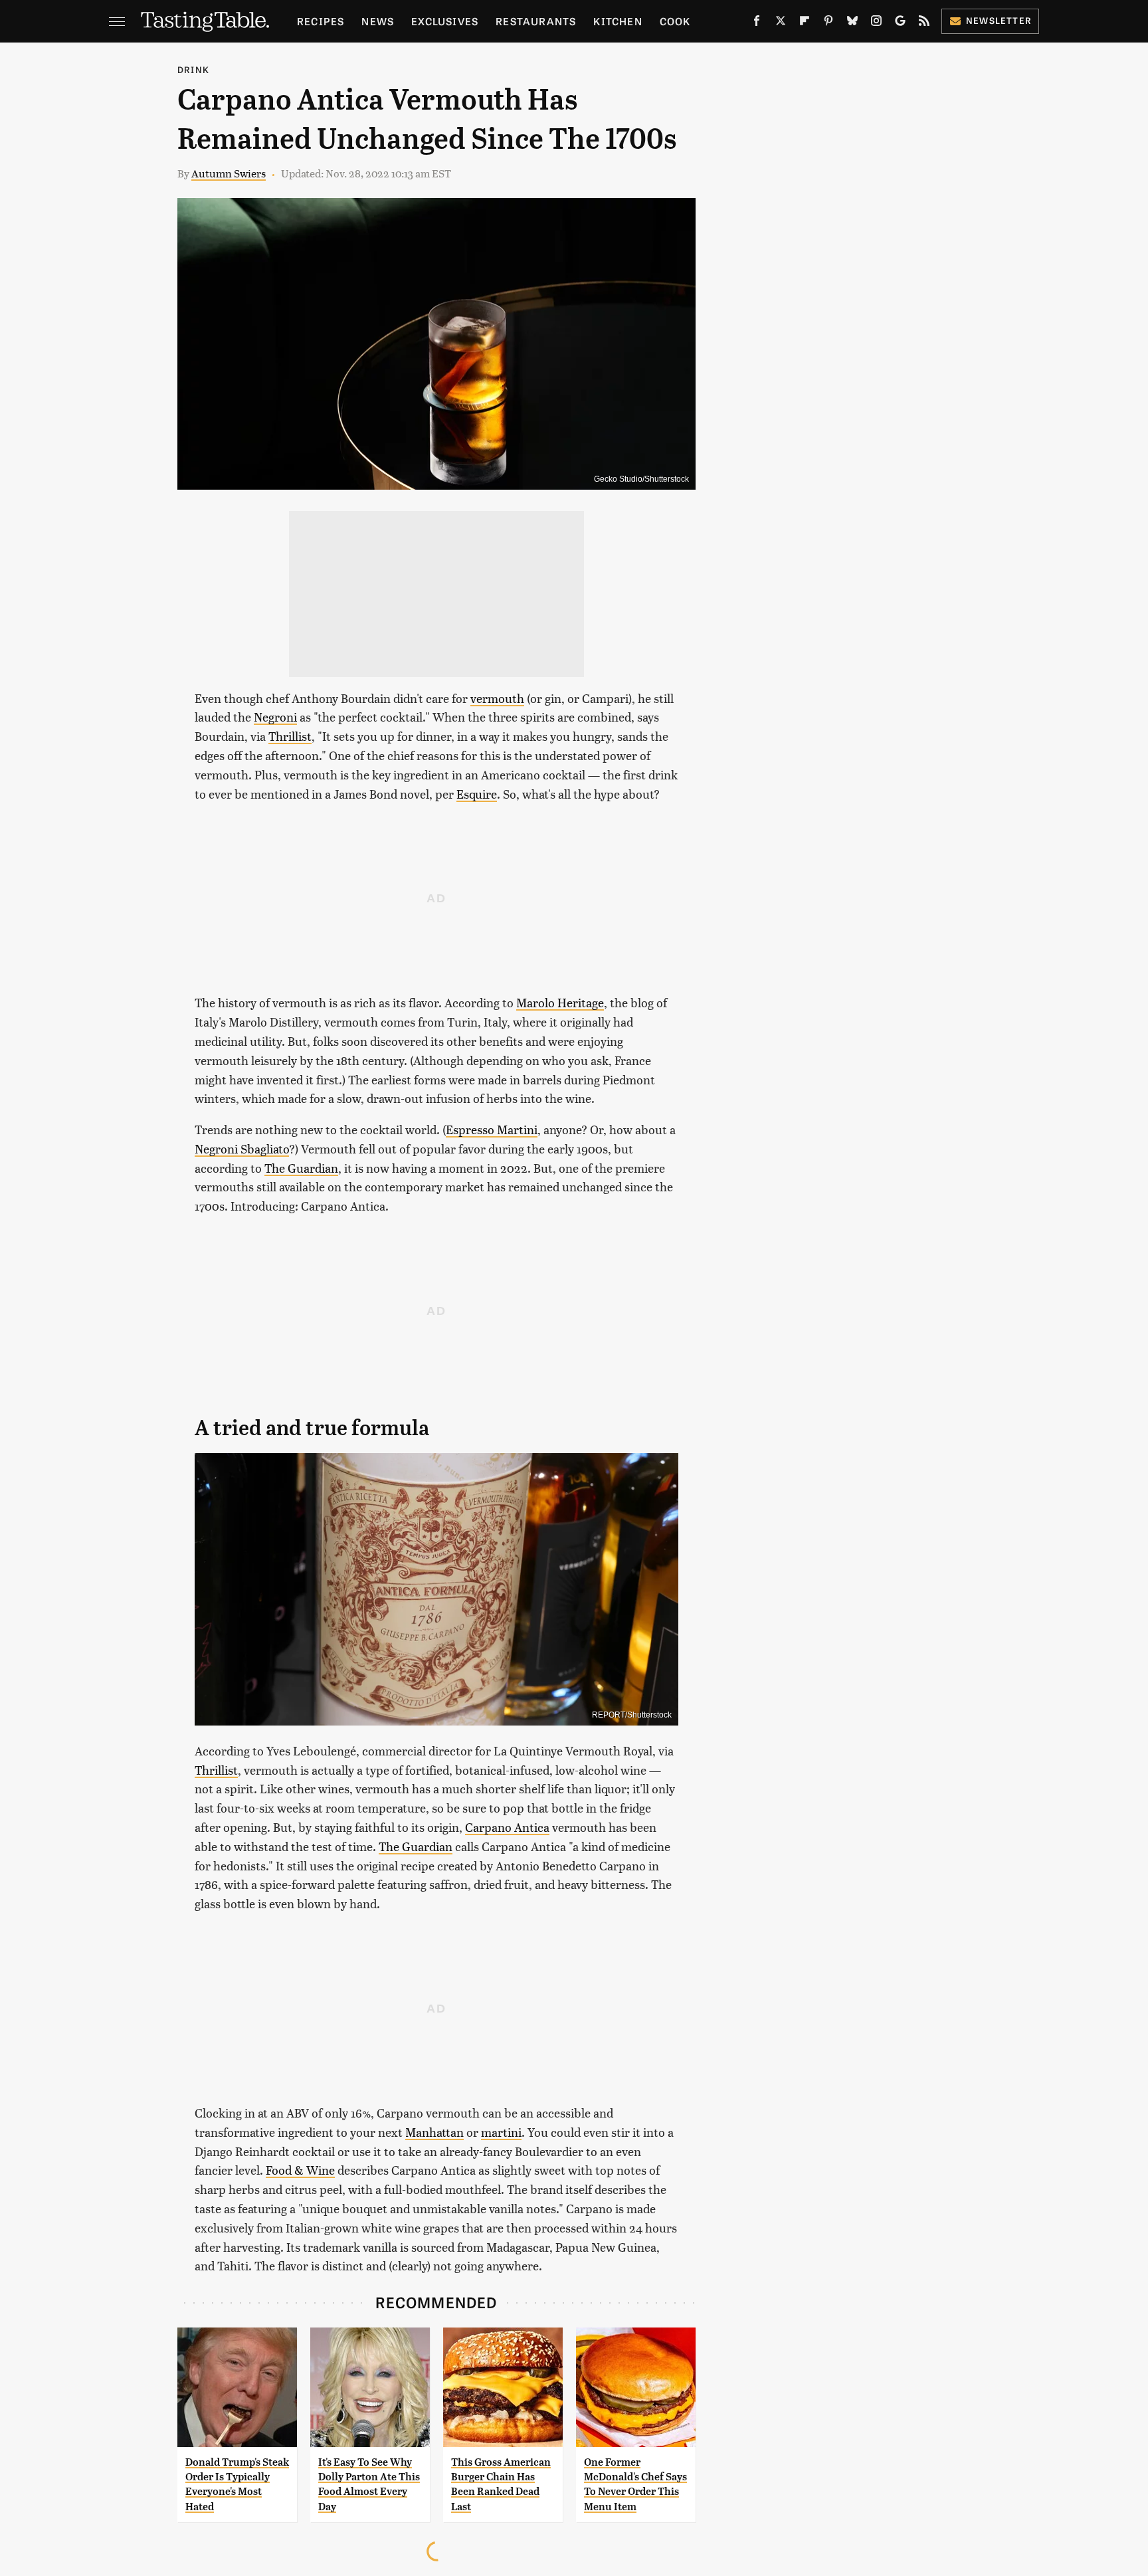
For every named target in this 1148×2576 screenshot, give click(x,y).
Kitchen (618, 21)
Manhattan (434, 2132)
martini (501, 2132)
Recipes (321, 21)
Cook (675, 21)
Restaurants (536, 21)
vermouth (497, 698)
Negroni (275, 717)
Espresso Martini (492, 1129)
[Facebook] (757, 23)
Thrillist (290, 736)
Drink (193, 69)
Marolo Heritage (560, 1002)
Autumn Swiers (229, 173)
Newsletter (999, 20)
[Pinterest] (828, 23)
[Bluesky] (852, 23)
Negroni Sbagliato (242, 1148)
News (378, 21)
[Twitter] (781, 23)
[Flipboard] (805, 23)
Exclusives (445, 21)
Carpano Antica (507, 1827)
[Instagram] (876, 23)
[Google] (900, 23)
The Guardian (301, 1168)
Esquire (477, 794)
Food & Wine (300, 2170)
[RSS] (924, 23)
